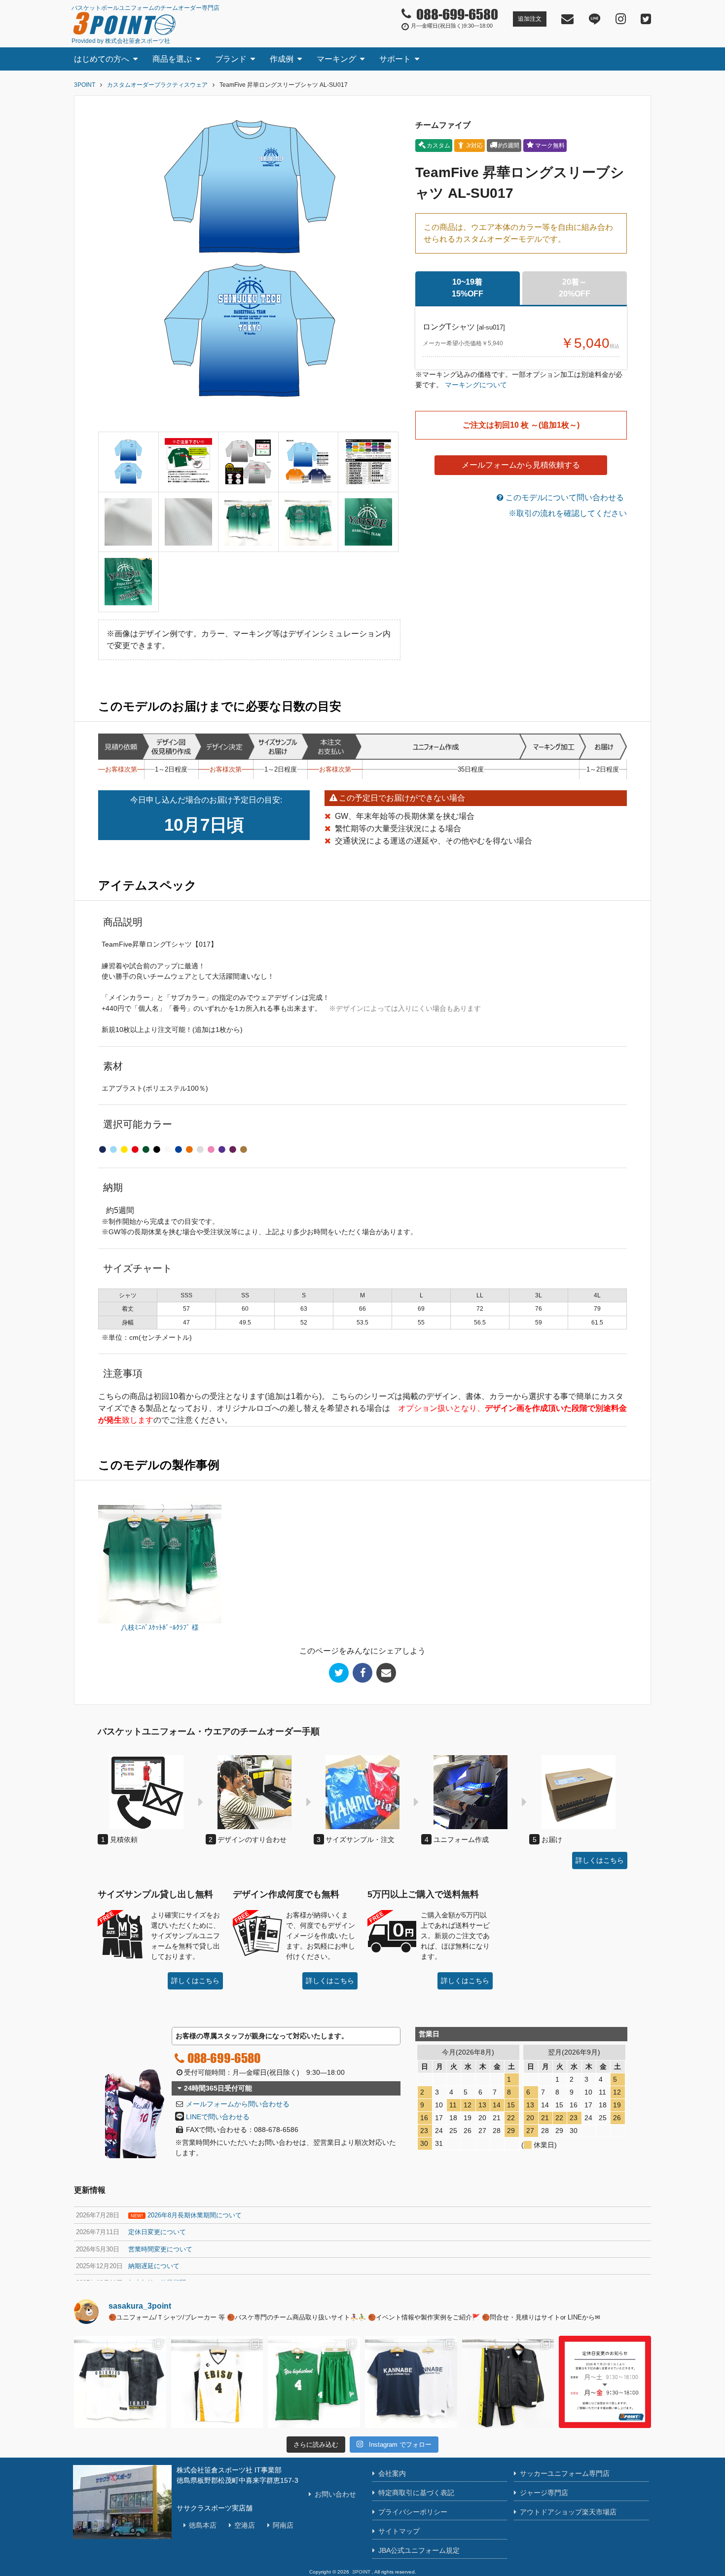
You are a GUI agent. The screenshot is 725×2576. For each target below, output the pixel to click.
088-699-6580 (224, 2058)
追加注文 (530, 19)
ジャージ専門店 (544, 2493)
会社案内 (392, 2473)
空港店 (245, 2525)
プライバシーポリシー (413, 2512)
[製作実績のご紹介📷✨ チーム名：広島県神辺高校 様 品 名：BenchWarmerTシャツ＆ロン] (411, 2382)
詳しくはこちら (600, 1860)
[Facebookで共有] (362, 1673)
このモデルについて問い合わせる (564, 497)
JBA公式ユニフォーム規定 (419, 2550)
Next (391, 267)
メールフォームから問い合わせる (238, 2104)
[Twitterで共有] (339, 1673)
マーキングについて (476, 385)
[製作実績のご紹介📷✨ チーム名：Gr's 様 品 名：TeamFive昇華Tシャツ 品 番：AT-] (120, 2382)
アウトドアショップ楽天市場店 (568, 2512)
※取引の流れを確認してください (568, 513)
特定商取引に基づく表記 (416, 2493)
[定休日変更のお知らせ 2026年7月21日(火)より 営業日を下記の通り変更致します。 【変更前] (605, 2382)
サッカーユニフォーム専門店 (565, 2473)
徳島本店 (203, 2525)
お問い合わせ (335, 2494)
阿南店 (283, 2525)
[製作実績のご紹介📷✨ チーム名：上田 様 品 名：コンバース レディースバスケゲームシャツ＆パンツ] (217, 2382)
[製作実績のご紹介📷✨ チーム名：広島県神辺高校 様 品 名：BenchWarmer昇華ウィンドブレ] (508, 2382)
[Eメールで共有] (386, 1673)
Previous (108, 267)
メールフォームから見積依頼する (521, 465)
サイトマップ (399, 2531)
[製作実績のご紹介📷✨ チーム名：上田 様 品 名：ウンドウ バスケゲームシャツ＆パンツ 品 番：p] (314, 2382)
